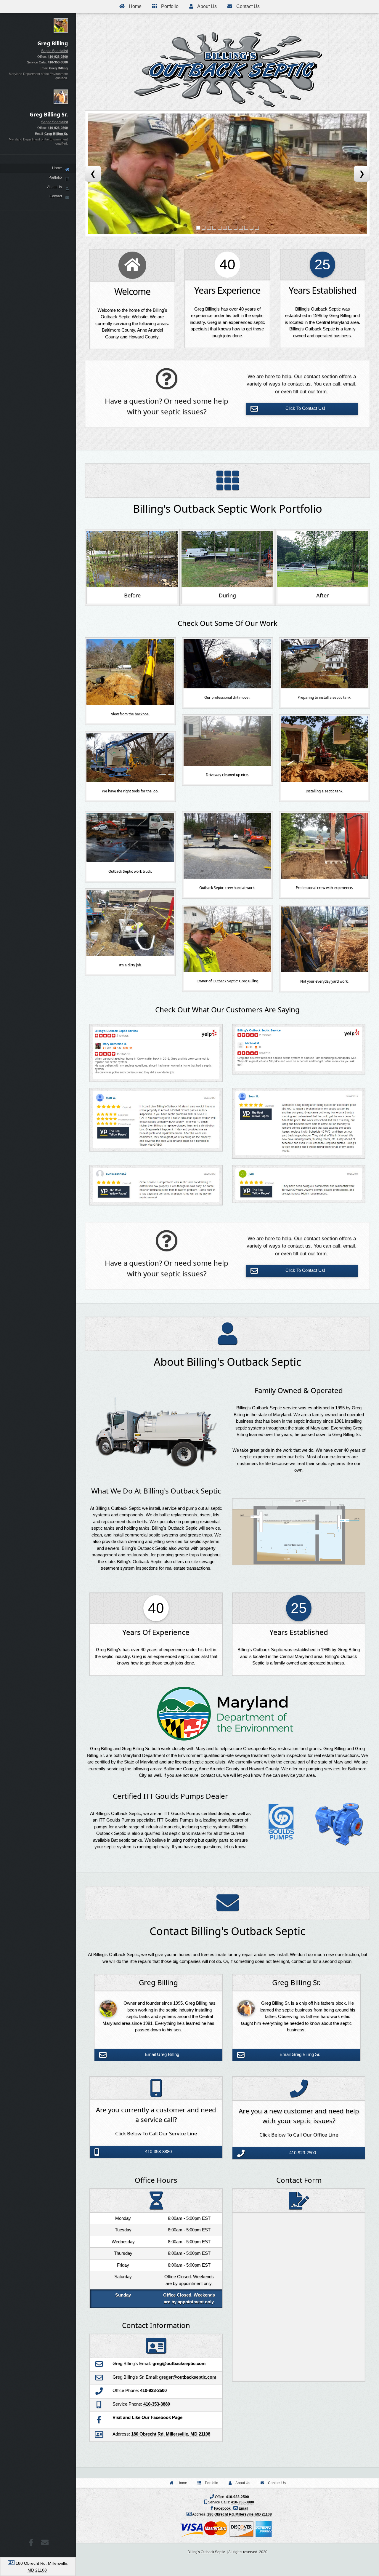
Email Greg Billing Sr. (300, 2054)
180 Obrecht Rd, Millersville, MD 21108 (240, 2514)
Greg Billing (58, 68)
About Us (207, 6)
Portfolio (169, 6)
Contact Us (247, 6)
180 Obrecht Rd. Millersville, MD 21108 (171, 2434)
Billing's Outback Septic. (207, 2552)
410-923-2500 (58, 57)
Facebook (223, 2508)
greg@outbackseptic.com (179, 2363)
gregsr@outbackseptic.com (188, 2377)
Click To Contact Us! (305, 408)
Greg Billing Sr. (56, 134)
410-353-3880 (58, 62)
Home (135, 6)
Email (243, 2508)
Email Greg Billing (162, 2054)
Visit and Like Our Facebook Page (147, 2417)
